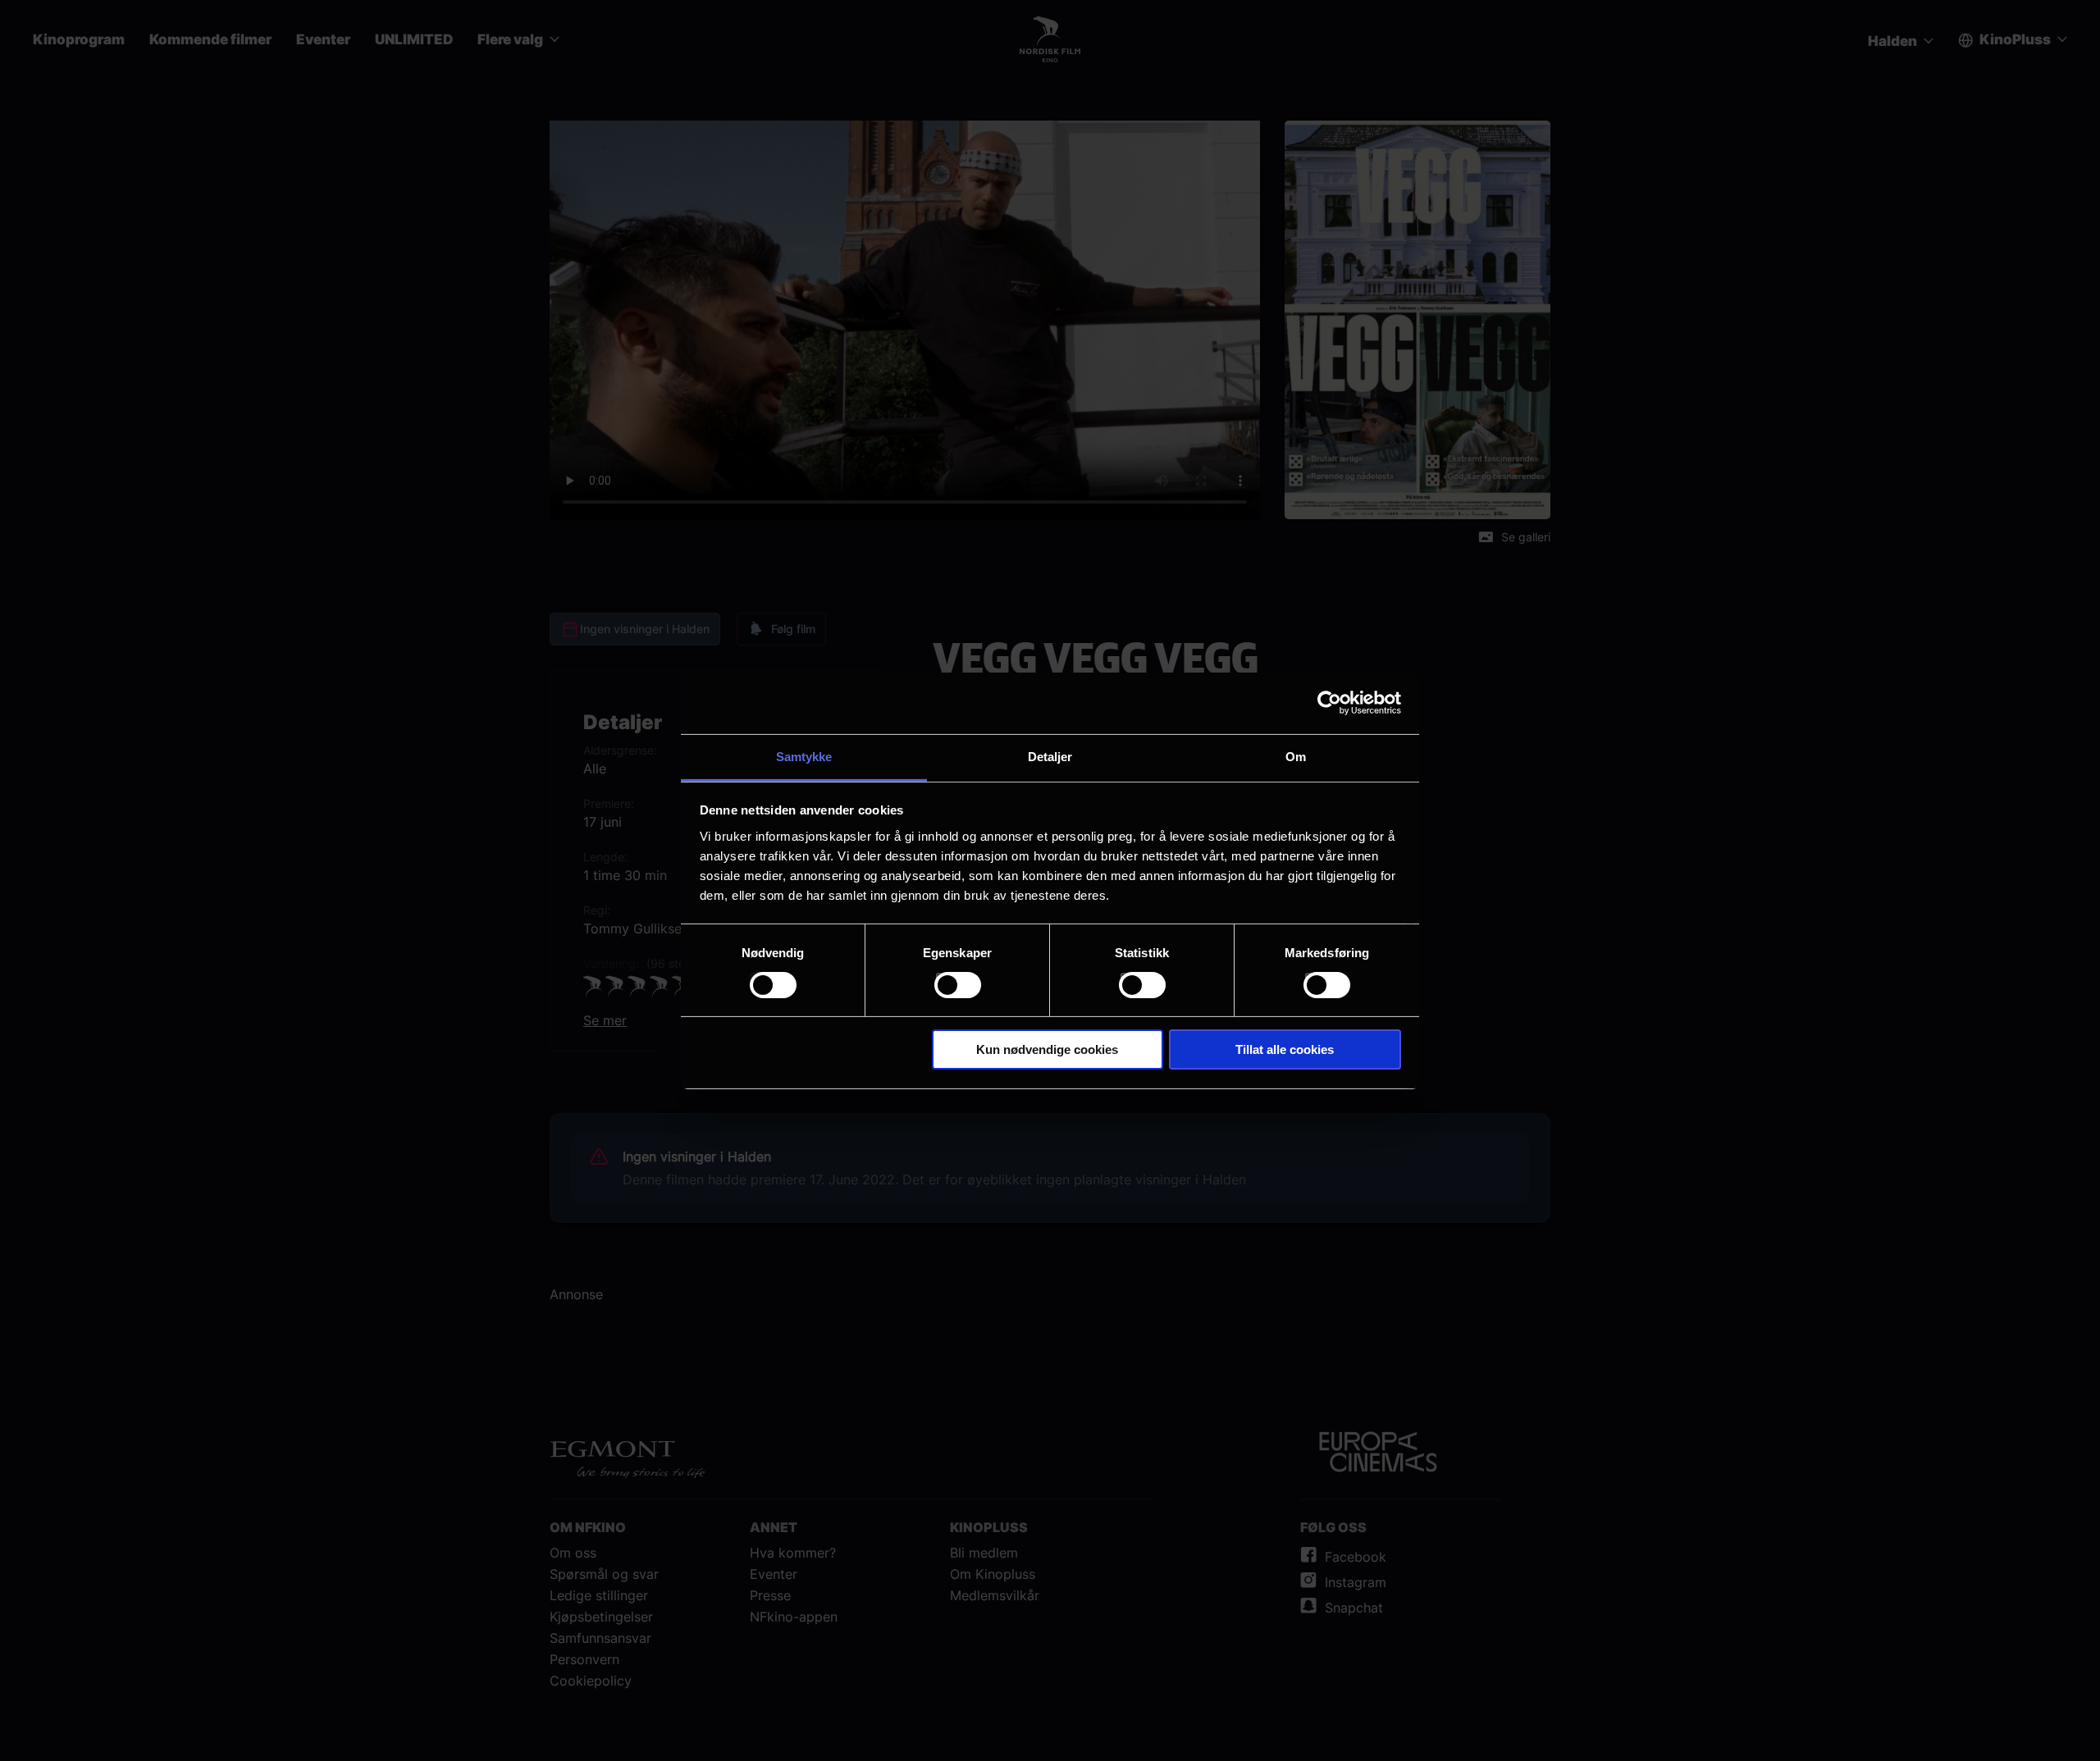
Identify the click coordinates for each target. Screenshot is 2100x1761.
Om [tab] (1296, 756)
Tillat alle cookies (1285, 1049)
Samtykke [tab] (804, 756)
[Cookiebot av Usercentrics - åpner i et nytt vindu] (1329, 703)
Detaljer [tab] (1050, 756)
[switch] (958, 985)
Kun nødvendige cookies (1047, 1049)
